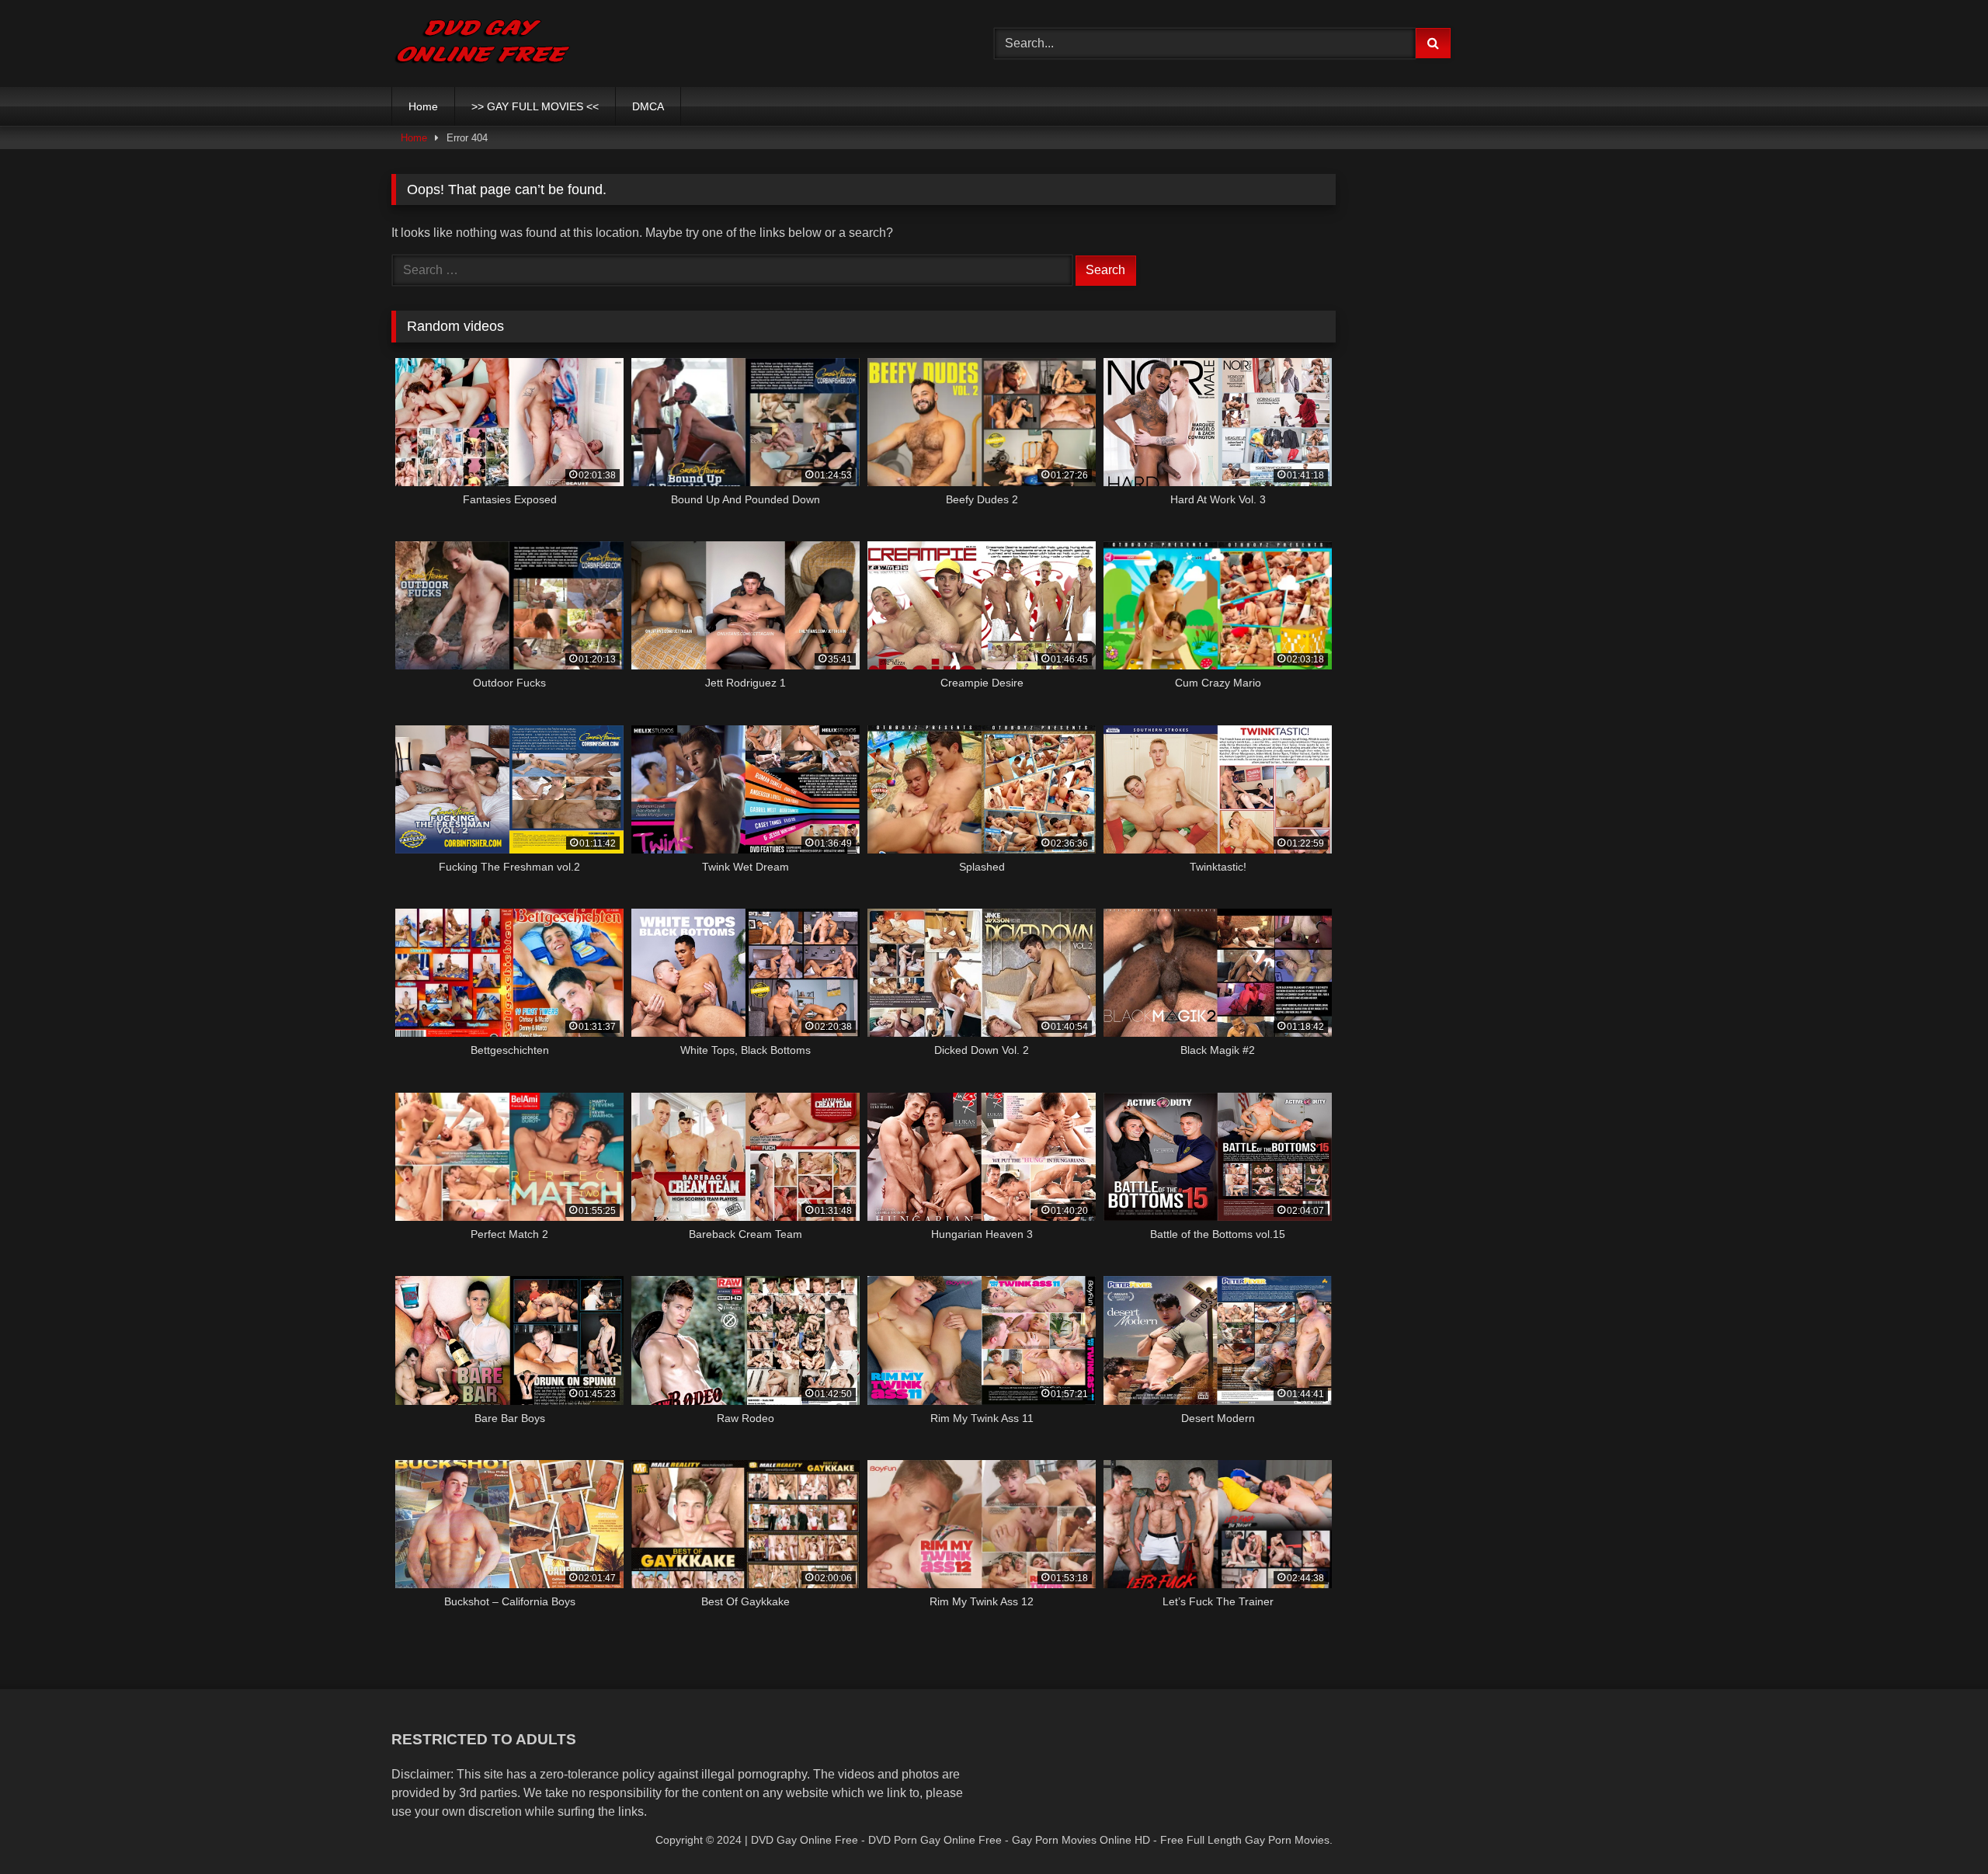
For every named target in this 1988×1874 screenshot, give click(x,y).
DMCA (648, 106)
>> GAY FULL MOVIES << (535, 106)
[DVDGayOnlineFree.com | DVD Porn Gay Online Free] (483, 43)
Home (423, 106)
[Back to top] (1940, 1828)
